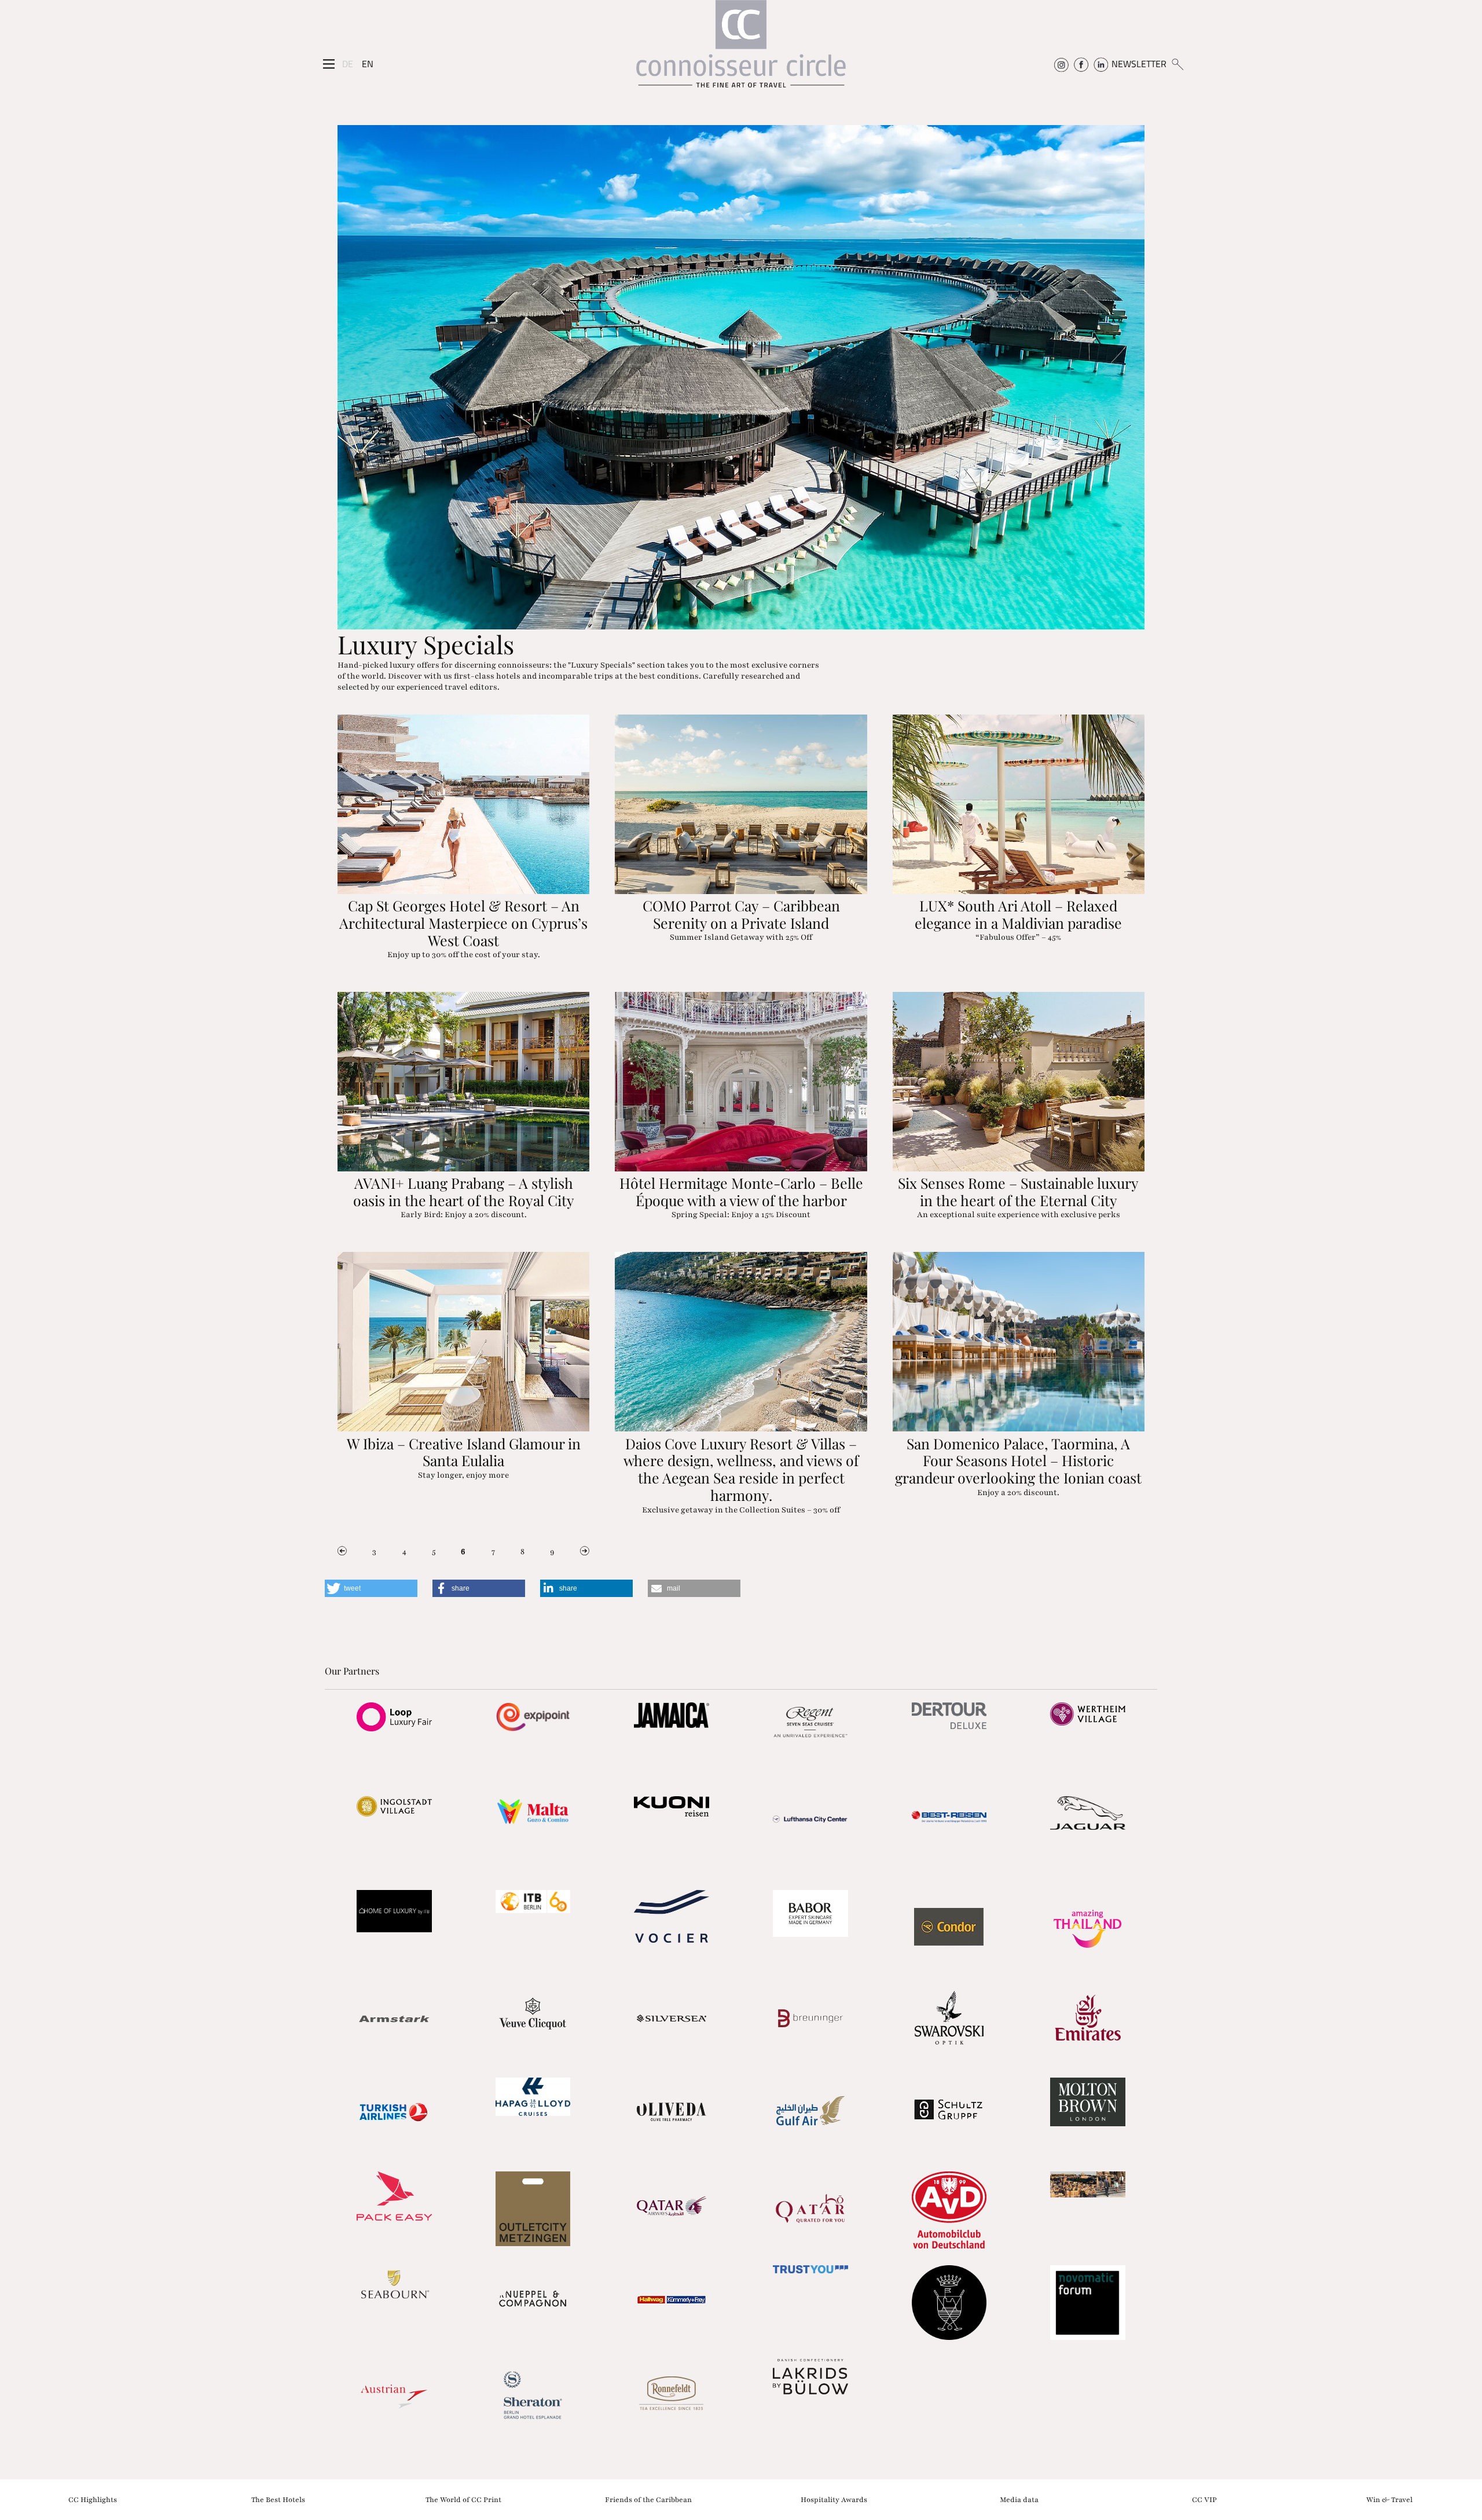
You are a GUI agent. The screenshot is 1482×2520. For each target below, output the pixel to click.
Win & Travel (1389, 2499)
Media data (1019, 2499)
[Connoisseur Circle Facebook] (1081, 64)
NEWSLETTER (1139, 64)
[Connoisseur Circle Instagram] (1061, 64)
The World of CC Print (463, 2499)
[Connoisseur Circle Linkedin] (1101, 64)
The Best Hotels (278, 2499)
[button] (371, 1588)
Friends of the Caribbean (648, 2499)
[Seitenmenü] (329, 64)
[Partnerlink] (394, 1717)
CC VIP (1204, 2499)
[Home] (741, 50)
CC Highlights (93, 2499)
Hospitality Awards (834, 2499)
